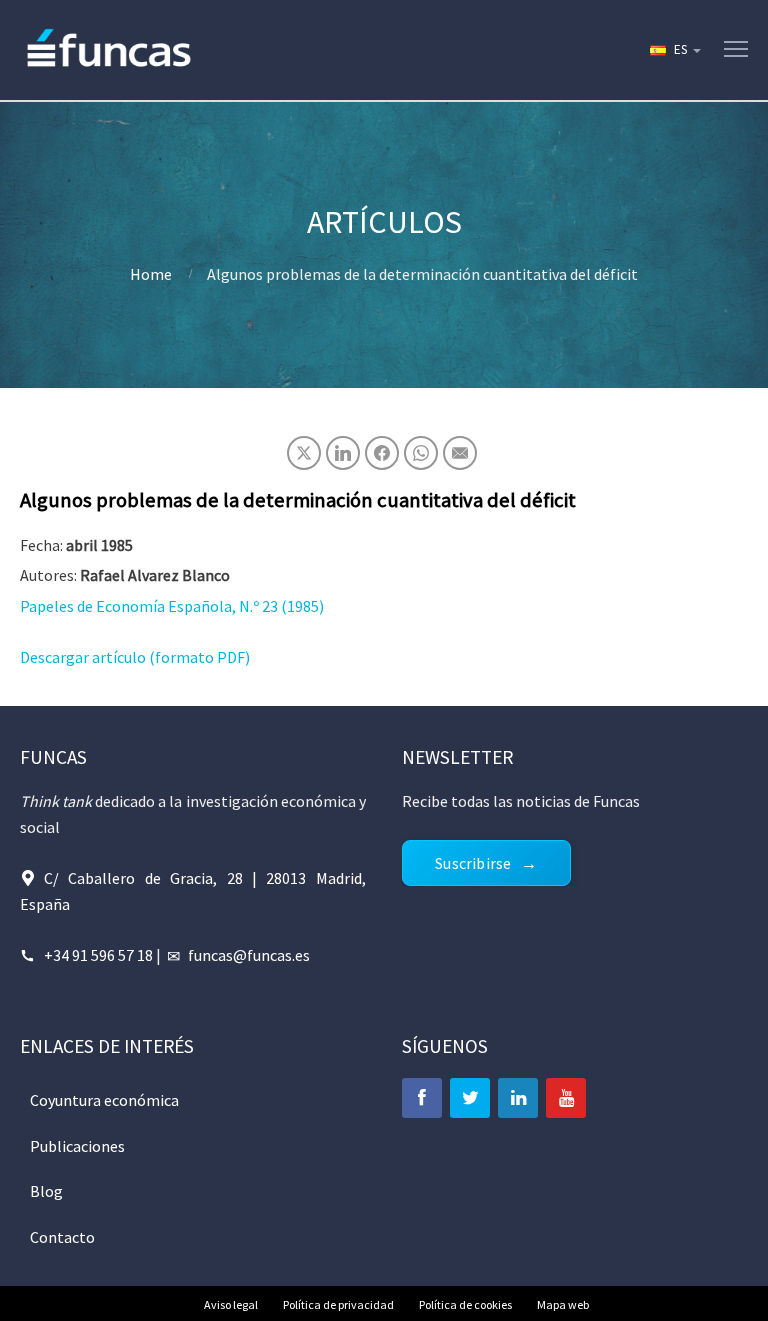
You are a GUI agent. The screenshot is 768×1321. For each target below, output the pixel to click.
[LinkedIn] (518, 1098)
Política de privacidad (338, 1304)
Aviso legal (231, 1304)
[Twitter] (470, 1098)
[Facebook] (422, 1098)
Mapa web (563, 1304)
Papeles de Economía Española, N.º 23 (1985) (172, 606)
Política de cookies (465, 1304)
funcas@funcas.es (249, 955)
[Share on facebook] (382, 453)
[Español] (674, 50)
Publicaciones (77, 1146)
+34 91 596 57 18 (98, 955)
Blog (46, 1191)
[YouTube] (566, 1098)
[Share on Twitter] (304, 453)
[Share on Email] (460, 453)
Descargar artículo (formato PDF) (135, 657)
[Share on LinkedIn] (343, 453)
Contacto (62, 1237)
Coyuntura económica (104, 1100)
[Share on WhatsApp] (421, 453)
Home (151, 274)
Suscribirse (473, 863)
